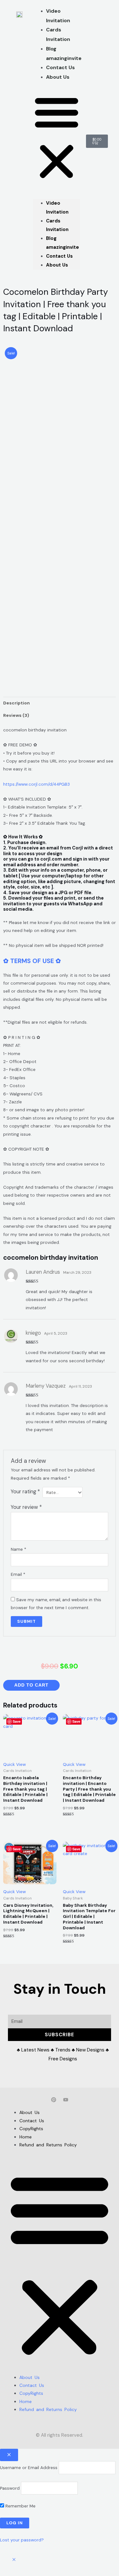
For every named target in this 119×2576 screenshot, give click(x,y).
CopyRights (31, 2129)
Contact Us (59, 256)
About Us (58, 77)
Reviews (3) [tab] (16, 715)
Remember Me (20, 2506)
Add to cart (31, 1685)
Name (19, 1549)
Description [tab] (17, 703)
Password (10, 2488)
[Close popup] (9, 2455)
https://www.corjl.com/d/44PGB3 (36, 784)
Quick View (14, 1764)
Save (17, 1721)
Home (26, 2137)
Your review (26, 1507)
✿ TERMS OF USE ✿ (32, 961)
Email (18, 1574)
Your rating (25, 1492)
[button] (57, 138)
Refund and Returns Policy (48, 2145)
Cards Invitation (58, 34)
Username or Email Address (29, 2467)
